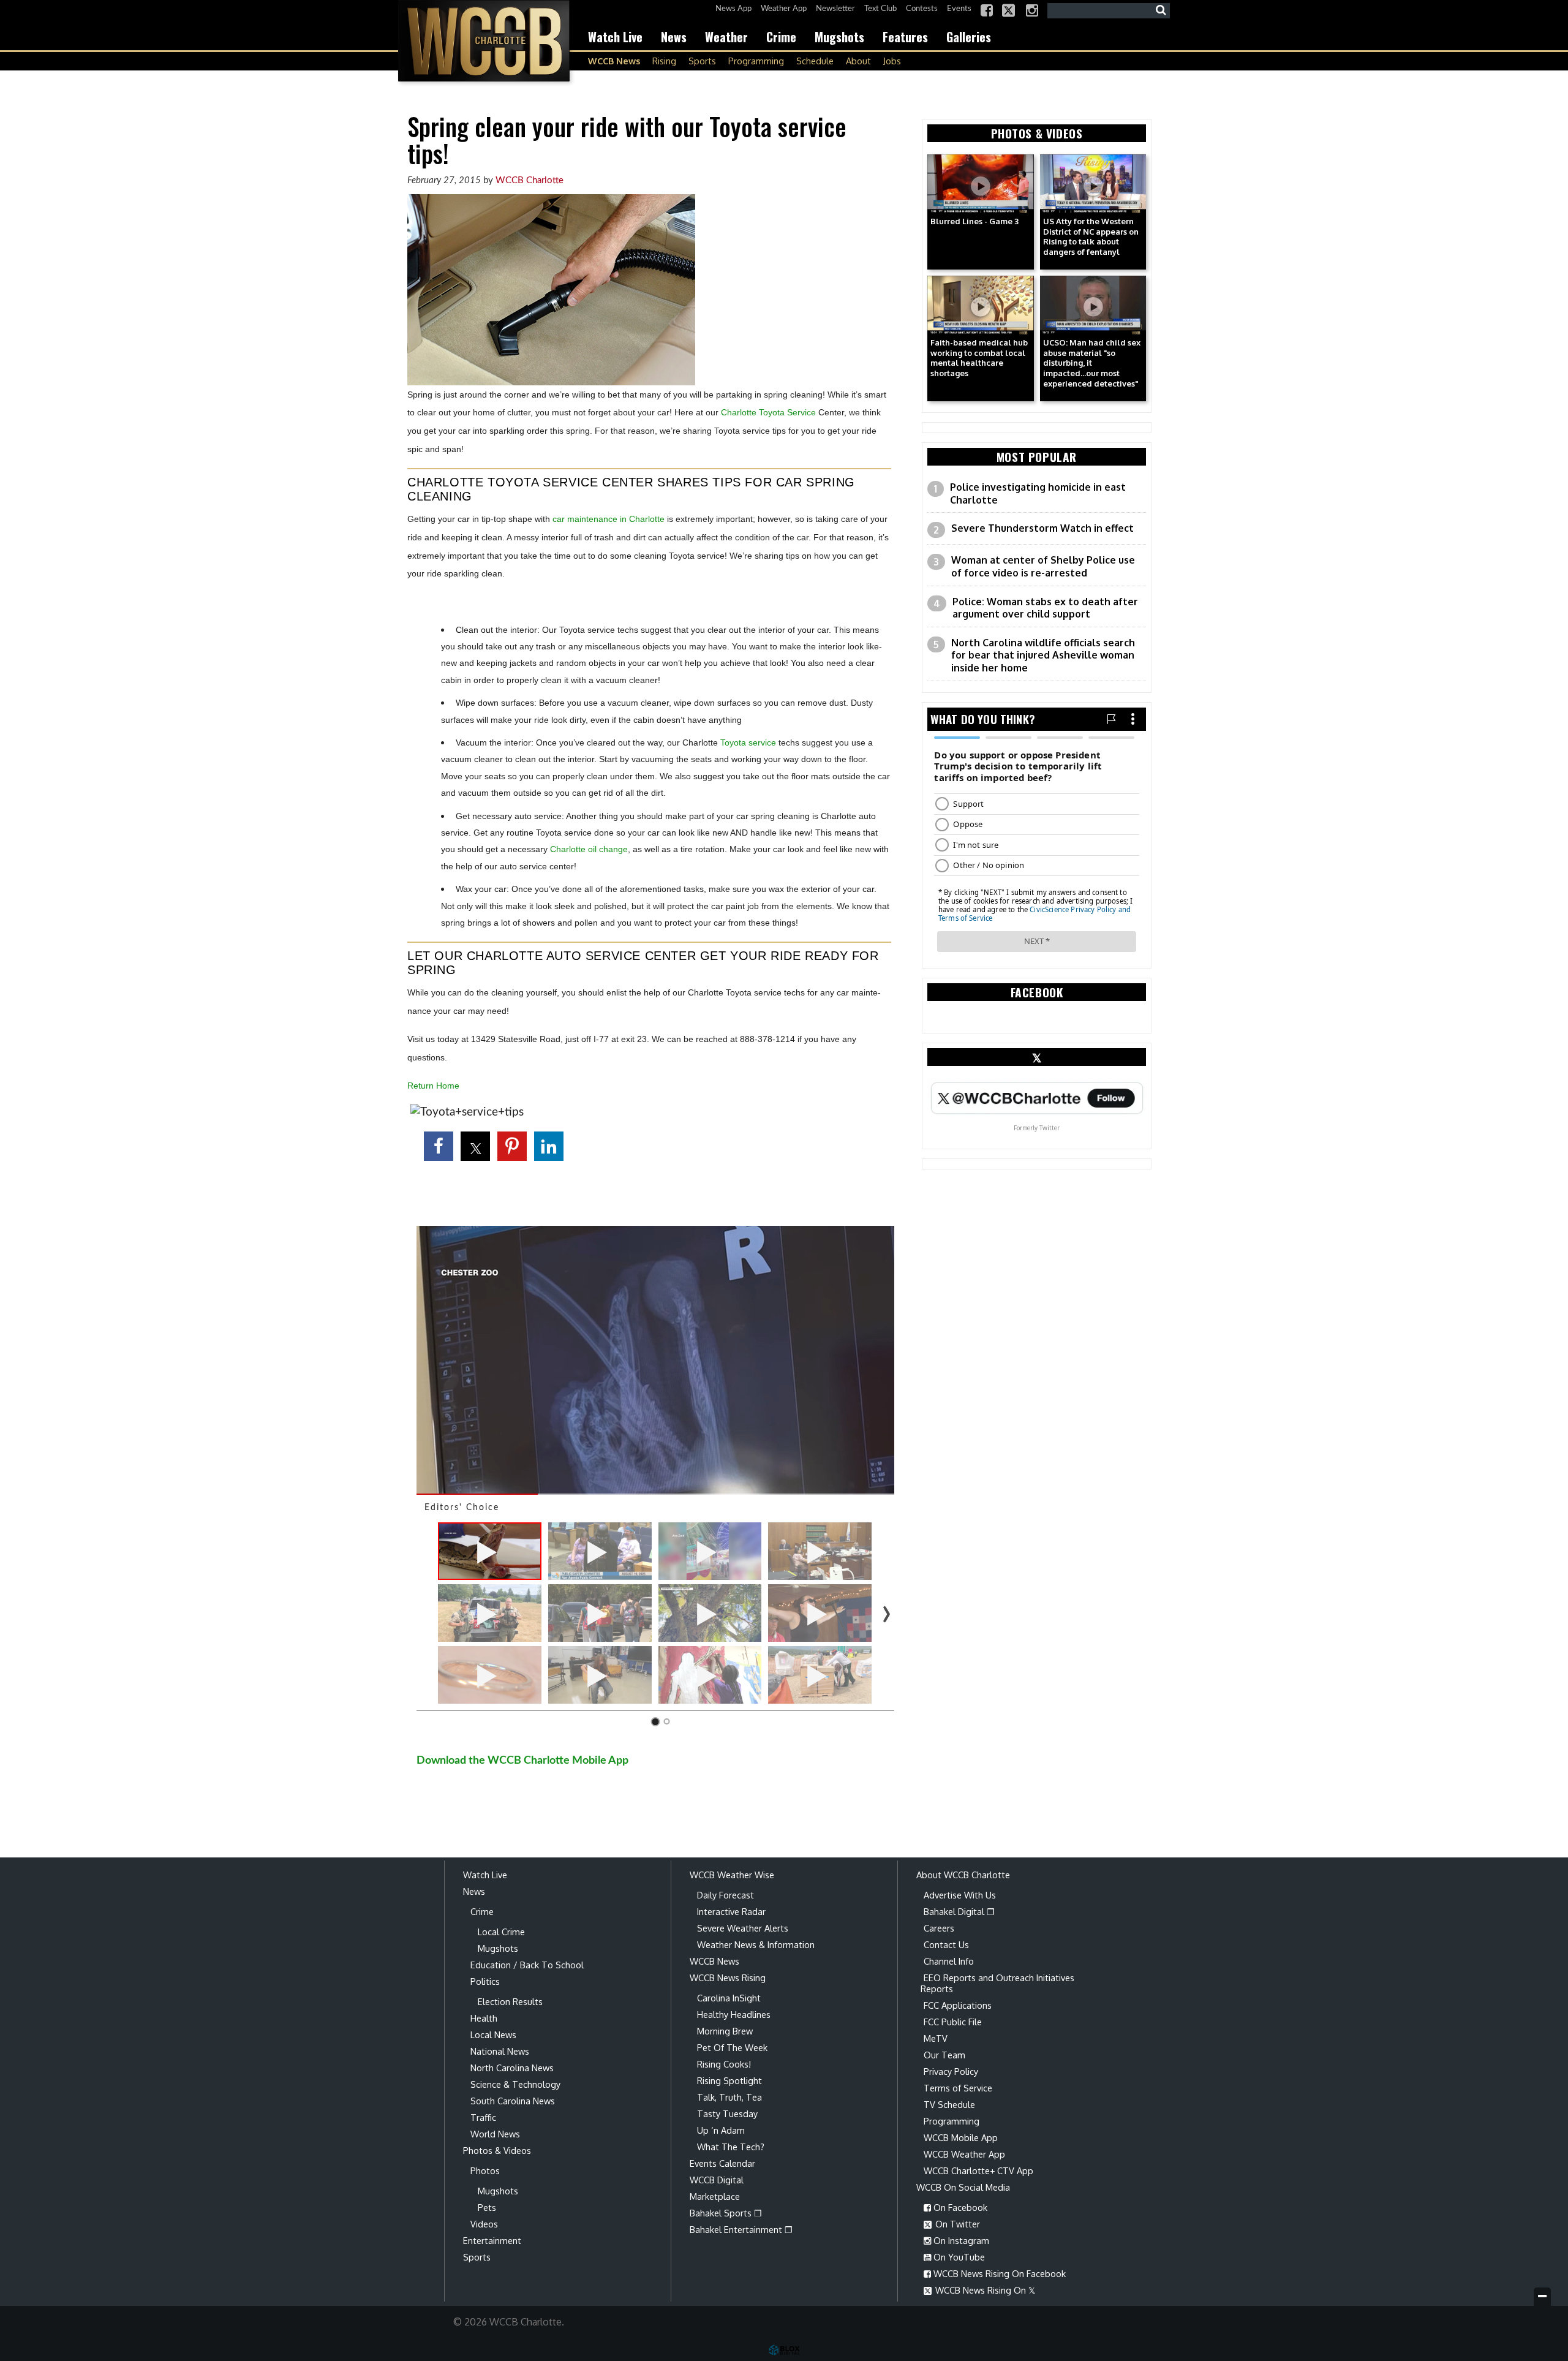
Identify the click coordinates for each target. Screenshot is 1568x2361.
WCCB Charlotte (484, 41)
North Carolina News (512, 2068)
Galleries (969, 37)
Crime (781, 37)
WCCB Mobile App (961, 2137)
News (674, 37)
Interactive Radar (731, 1911)
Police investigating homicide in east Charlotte (1038, 493)
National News (500, 2051)
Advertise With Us (960, 1895)
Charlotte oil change (589, 849)
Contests (922, 9)
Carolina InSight (729, 1998)
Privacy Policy (951, 2071)
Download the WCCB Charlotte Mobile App (522, 1760)
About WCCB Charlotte (963, 1875)
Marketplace (715, 2196)
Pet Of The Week (732, 2047)
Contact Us (946, 1944)
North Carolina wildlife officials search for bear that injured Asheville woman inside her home (1043, 655)
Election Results (510, 2001)
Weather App (784, 9)
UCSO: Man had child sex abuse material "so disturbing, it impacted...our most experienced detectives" (1092, 363)
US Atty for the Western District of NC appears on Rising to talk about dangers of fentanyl (1091, 237)
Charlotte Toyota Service (768, 412)
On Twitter (956, 2224)
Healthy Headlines (734, 2014)
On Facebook (959, 2207)
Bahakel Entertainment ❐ (741, 2229)
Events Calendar (722, 2163)
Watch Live (615, 37)
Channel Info (949, 1961)
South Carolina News (513, 2101)
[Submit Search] (1161, 10)
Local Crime (501, 1932)
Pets (487, 2207)
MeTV (936, 2038)
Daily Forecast (726, 1895)
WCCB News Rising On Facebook (998, 2273)
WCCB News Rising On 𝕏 (984, 2290)
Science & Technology (515, 2084)
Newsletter (835, 9)
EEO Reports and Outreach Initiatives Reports (997, 1983)
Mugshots (839, 37)
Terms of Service (958, 2088)
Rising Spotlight (729, 2080)
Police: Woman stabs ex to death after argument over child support (1045, 608)
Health (484, 2018)
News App (733, 9)
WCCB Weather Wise (732, 1875)
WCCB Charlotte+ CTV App (978, 2170)
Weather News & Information (756, 1944)
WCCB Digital (717, 2180)
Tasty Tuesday (727, 2114)
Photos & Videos (497, 2150)
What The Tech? (731, 2147)
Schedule (815, 61)
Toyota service (748, 742)
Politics (485, 1981)
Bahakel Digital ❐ (959, 1911)
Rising (664, 61)
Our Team (944, 2055)
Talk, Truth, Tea (729, 2097)
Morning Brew (725, 2031)
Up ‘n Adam (721, 2130)
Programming (756, 61)
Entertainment (492, 2240)
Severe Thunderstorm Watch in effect (1042, 528)
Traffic (483, 2117)
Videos (484, 2224)
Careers (939, 1928)
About (858, 61)
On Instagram (960, 2240)
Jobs (892, 61)
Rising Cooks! (724, 2064)
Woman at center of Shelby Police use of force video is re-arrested (1043, 566)
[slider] (655, 1494)
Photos (485, 2170)
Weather (726, 37)
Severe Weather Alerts (743, 1928)
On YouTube (958, 2257)
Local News (493, 2034)
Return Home (433, 1086)
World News (495, 2134)
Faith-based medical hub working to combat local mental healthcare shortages (979, 358)
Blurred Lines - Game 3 (974, 221)
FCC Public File (953, 2022)
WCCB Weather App (964, 2154)
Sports (702, 61)
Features (905, 37)
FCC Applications (958, 2005)
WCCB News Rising (728, 1978)
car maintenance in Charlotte (609, 519)
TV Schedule (949, 2104)
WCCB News (614, 61)
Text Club (880, 9)
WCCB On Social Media (963, 2187)
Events (959, 9)
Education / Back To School (527, 1965)
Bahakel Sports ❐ (726, 2213)
